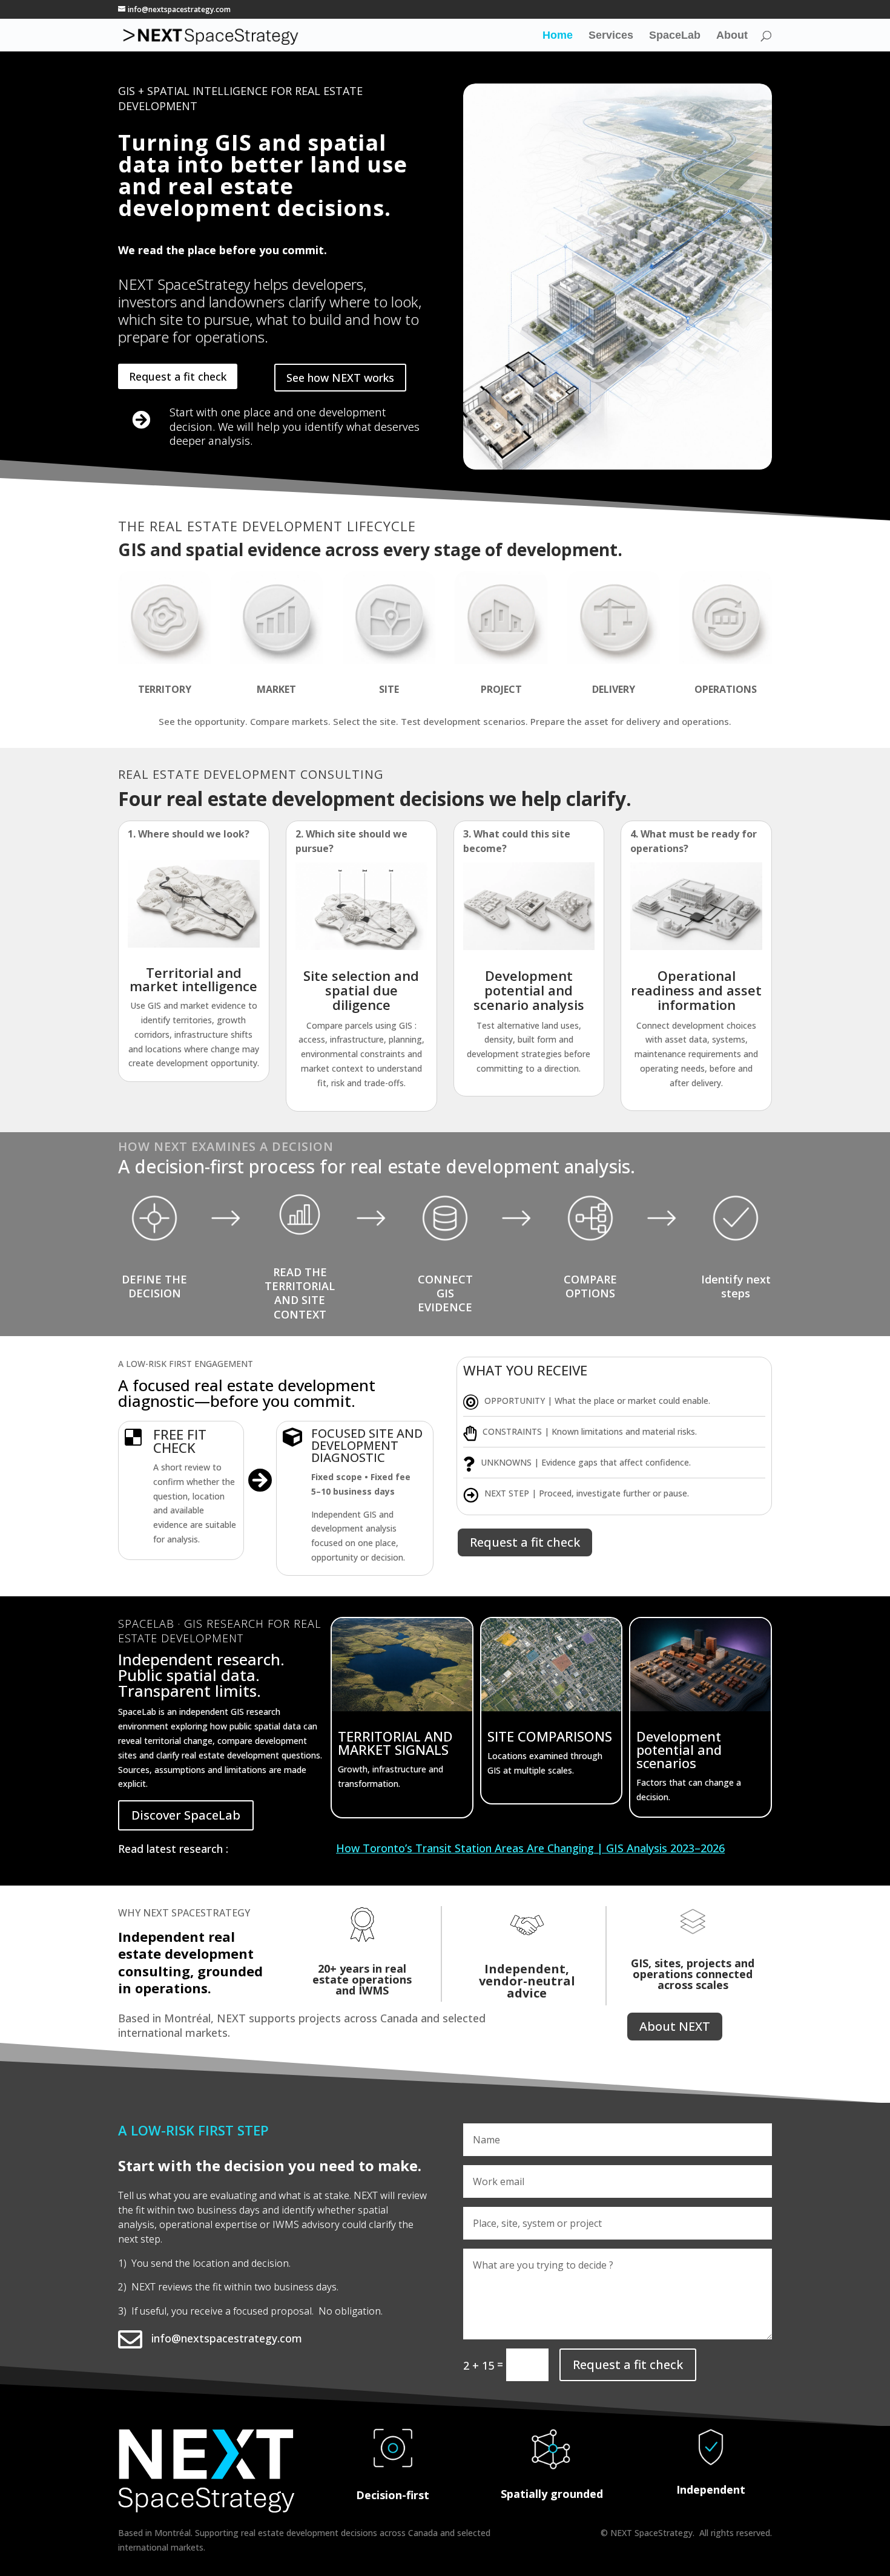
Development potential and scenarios (679, 1749)
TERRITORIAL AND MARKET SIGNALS (395, 1743)
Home (558, 36)
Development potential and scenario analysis (529, 990)
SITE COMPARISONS (550, 1736)
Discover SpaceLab (186, 1815)
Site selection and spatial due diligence (361, 990)
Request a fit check (178, 376)
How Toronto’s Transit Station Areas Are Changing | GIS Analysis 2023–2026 (530, 1848)
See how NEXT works (340, 378)
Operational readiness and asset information (696, 990)
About (732, 36)
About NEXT (675, 2026)
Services (611, 36)
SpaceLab (675, 36)
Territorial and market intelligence (193, 979)
